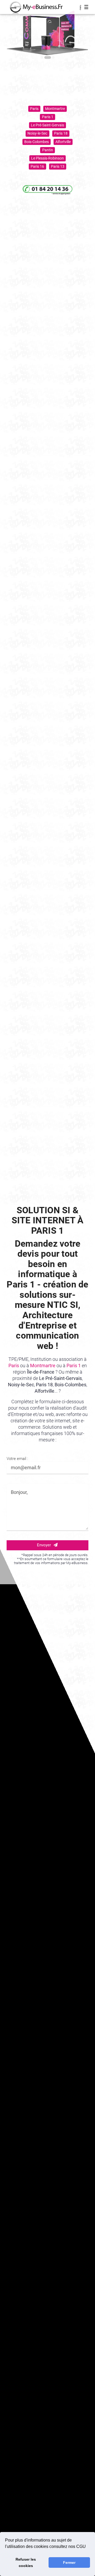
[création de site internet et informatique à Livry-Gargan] (33, 7)
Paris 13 (58, 166)
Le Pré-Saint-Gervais (47, 125)
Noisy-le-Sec (37, 133)
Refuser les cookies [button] (26, 2562)
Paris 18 (61, 133)
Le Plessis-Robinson (47, 158)
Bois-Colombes (37, 142)
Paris (34, 109)
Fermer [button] (69, 2562)
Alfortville (63, 142)
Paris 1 (48, 117)
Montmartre (55, 109)
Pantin (48, 150)
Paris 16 (37, 166)
